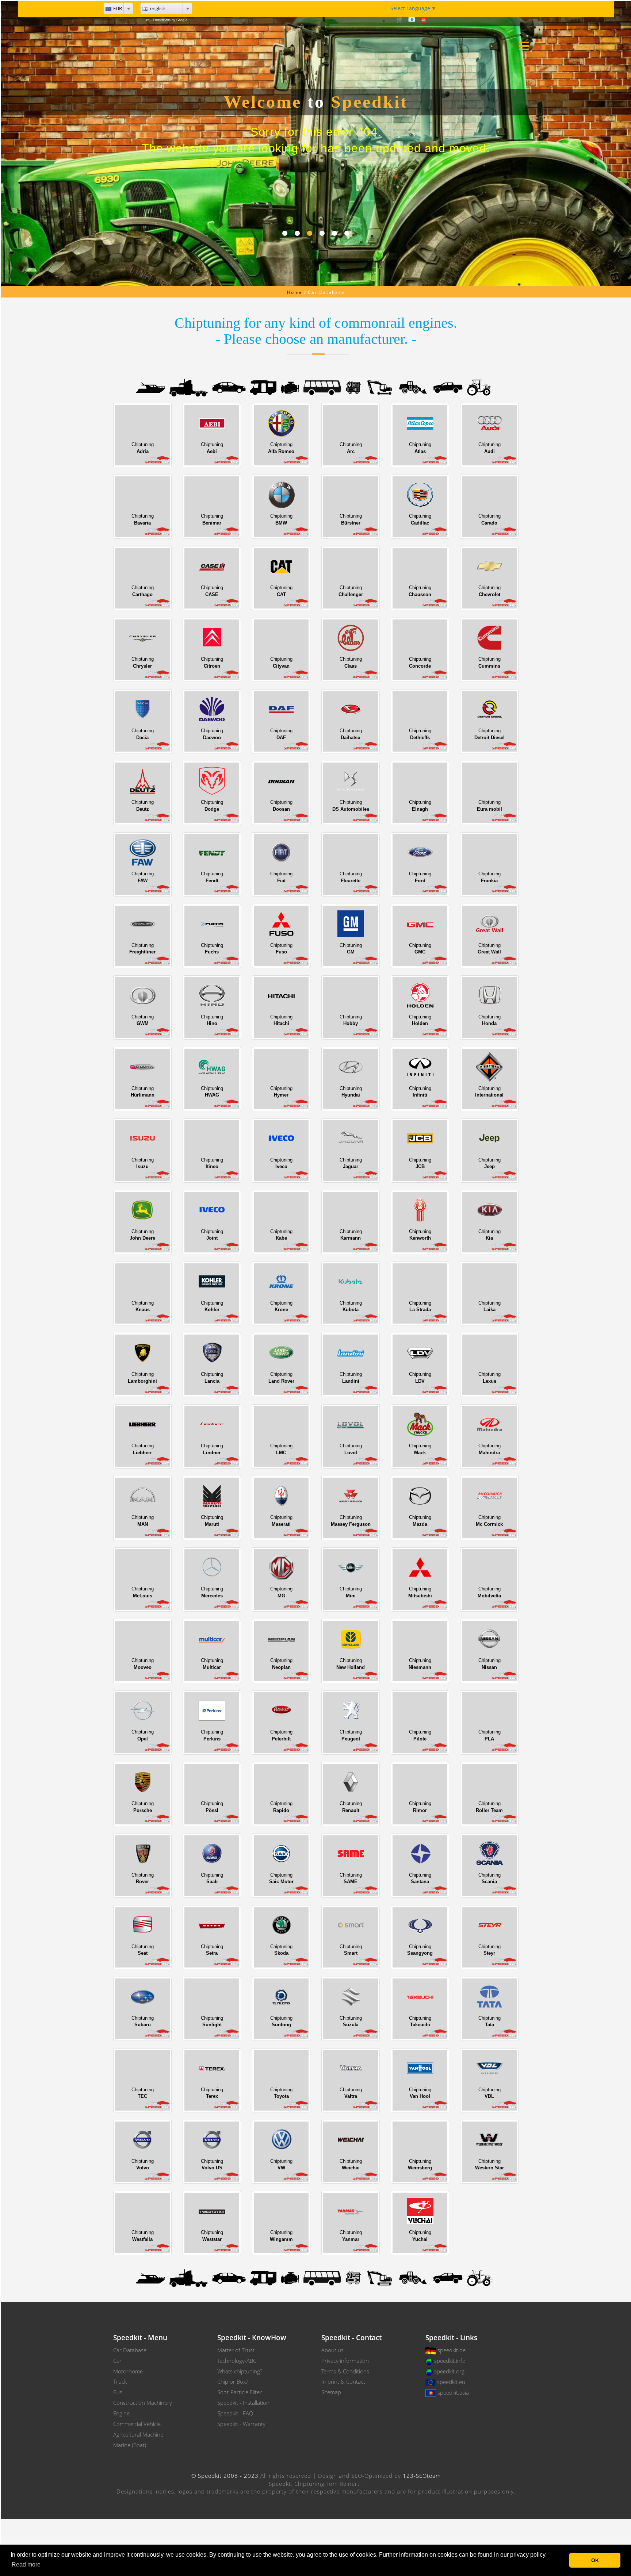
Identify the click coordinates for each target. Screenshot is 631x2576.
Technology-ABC (237, 2361)
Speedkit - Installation (243, 2403)
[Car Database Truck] (189, 387)
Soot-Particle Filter (240, 2392)
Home (295, 292)
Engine (121, 2413)
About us (332, 2350)
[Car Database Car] (229, 387)
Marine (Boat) (130, 2445)
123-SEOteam (422, 2476)
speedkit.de (452, 2350)
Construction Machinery (143, 2403)
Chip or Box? (233, 2381)
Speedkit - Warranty (241, 2424)
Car (117, 2361)
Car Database (130, 2350)
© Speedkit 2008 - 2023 (225, 2476)
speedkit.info (450, 2361)
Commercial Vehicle (137, 2424)
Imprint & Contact (343, 2381)
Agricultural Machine (138, 2434)
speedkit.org (449, 2371)
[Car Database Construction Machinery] (380, 387)
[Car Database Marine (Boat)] (150, 387)
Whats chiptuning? (240, 2371)
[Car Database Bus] (322, 387)
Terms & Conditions (345, 2371)
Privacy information (345, 2361)
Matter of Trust (236, 2350)
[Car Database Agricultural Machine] (480, 387)
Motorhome (128, 2371)
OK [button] (595, 2560)
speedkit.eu (451, 2382)
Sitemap (331, 2392)
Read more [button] (26, 2565)
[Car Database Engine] (290, 387)
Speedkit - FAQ (235, 2413)
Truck (120, 2381)
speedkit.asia (453, 2392)
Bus (118, 2392)
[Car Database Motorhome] (263, 387)
